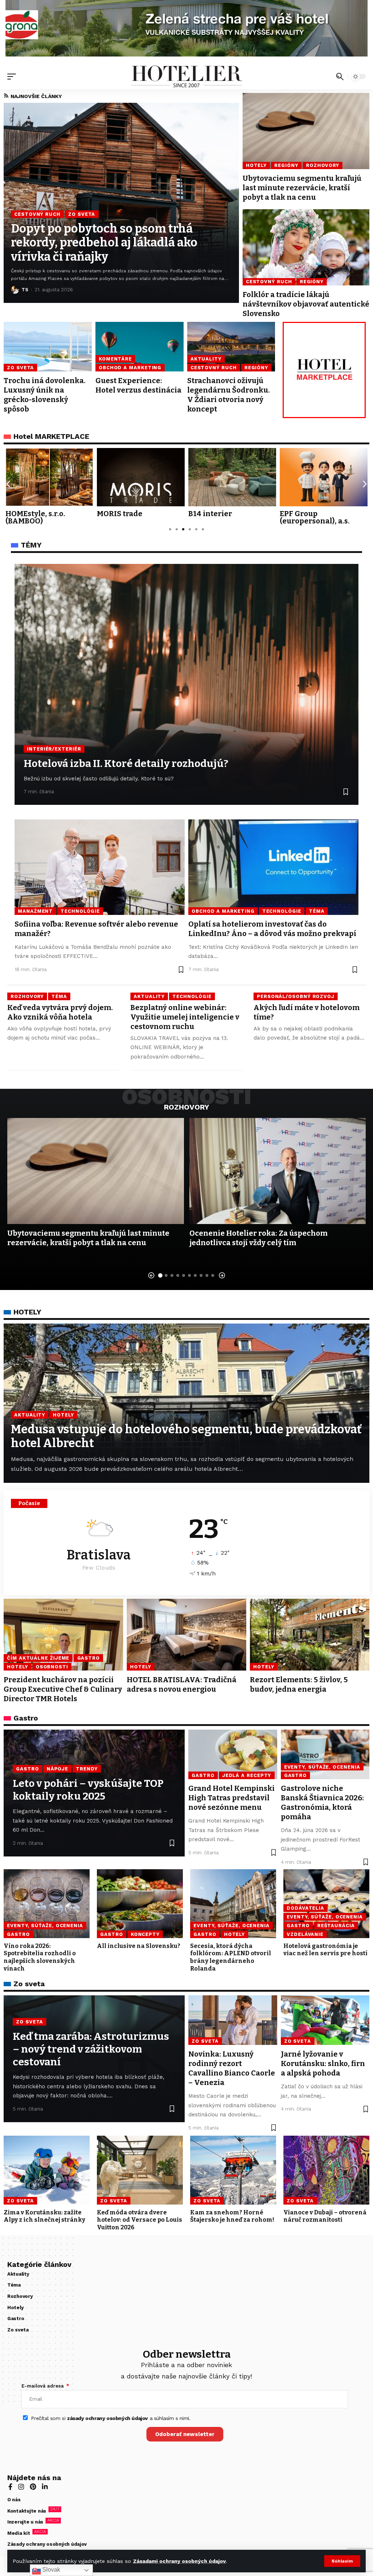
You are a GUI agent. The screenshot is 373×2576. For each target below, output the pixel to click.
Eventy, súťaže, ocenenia (322, 1767)
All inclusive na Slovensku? (139, 1946)
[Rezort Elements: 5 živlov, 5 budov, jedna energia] (310, 1635)
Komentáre (115, 359)
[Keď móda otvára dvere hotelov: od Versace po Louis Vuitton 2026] (140, 2170)
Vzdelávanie (305, 1934)
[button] (342, 2561)
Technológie (80, 911)
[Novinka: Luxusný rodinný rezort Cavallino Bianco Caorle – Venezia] (233, 2020)
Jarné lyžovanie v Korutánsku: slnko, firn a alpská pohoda (323, 2063)
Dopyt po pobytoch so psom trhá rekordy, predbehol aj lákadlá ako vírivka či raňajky (104, 243)
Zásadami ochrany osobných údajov (179, 2561)
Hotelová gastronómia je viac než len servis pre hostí (325, 1950)
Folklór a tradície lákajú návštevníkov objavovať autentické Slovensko (306, 304)
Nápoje (57, 1769)
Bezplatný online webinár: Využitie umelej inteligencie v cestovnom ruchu (185, 1017)
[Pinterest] (33, 2487)
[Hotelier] (186, 77)
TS (25, 290)
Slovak (50, 2570)
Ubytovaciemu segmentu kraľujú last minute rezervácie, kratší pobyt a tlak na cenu (302, 188)
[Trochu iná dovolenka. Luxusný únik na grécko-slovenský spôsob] (48, 346)
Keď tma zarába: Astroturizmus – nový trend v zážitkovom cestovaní (91, 2049)
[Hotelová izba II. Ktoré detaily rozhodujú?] (186, 684)
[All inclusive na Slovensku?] (140, 1904)
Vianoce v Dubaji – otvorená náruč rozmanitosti (325, 2216)
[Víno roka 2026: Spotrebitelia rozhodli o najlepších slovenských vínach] (47, 1904)
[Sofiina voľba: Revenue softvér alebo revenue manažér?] (100, 867)
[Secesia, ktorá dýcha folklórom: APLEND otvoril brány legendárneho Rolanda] (233, 1904)
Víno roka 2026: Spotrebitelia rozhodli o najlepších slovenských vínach (40, 1957)
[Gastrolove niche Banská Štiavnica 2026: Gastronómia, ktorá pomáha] (325, 1754)
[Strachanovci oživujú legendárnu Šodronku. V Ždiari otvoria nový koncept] (231, 346)
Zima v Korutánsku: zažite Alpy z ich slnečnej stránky (44, 2216)
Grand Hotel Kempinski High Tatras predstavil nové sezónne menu (231, 1798)
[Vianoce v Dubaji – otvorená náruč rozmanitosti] (326, 2170)
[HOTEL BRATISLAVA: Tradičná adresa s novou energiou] (186, 1635)
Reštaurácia (336, 1926)
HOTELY (27, 1312)
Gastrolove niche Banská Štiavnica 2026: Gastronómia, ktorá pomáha (322, 1803)
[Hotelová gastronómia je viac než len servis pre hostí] (326, 1904)
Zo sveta (82, 214)
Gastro (89, 1658)
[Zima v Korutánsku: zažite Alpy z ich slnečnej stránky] (47, 2170)
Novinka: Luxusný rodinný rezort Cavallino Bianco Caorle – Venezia (232, 2068)
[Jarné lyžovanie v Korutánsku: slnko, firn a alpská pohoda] (325, 2020)
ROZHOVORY (186, 1107)
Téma (317, 911)
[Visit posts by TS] (15, 290)
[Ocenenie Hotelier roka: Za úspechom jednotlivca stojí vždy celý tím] (278, 1171)
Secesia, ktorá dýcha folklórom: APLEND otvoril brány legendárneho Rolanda (231, 1957)
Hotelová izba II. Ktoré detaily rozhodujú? (126, 763)
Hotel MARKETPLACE (51, 436)
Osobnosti (52, 1667)
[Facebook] (10, 2487)
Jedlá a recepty (247, 1775)
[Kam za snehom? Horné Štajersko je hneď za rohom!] (233, 2170)
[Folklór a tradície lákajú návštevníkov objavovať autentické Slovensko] (306, 247)
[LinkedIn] (45, 2487)
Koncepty (145, 1934)
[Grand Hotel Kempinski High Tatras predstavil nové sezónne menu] (233, 1754)
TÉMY (31, 545)
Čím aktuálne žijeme (38, 1658)
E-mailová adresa (43, 2386)
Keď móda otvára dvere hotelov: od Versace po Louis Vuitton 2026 (140, 2220)
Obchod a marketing (130, 368)
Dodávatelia (305, 1908)
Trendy (87, 1769)
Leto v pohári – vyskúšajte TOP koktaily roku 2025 (88, 1790)
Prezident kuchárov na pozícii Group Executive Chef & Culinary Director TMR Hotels (63, 1689)
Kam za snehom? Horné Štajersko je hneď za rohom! (232, 2216)
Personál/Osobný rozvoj (296, 996)
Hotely (256, 165)
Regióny (286, 165)
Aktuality (206, 359)
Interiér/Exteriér (54, 749)
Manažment (35, 911)
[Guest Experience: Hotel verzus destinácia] (140, 346)
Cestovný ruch (37, 214)
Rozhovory (323, 165)
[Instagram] (21, 2487)
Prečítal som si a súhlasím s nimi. (111, 2418)
